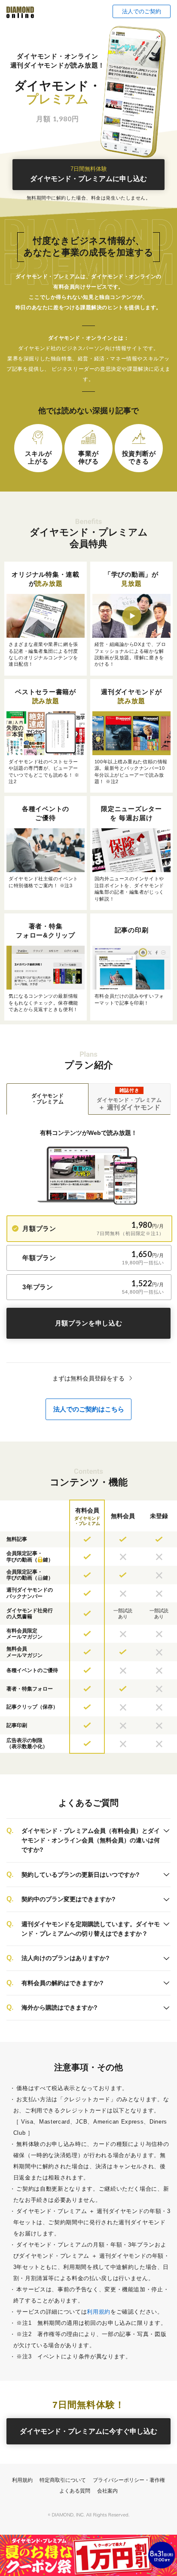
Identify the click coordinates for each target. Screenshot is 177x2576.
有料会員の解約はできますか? (63, 1983)
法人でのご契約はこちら (89, 1409)
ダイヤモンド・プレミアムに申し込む (88, 174)
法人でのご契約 (142, 11)
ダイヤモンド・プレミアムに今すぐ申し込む (88, 2431)
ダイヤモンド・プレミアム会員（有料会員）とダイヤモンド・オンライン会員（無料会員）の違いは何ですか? (91, 1840)
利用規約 (99, 2312)
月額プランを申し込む (89, 1323)
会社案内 (107, 2491)
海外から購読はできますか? (60, 2007)
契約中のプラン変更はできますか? (69, 1899)
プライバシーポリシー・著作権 (129, 2480)
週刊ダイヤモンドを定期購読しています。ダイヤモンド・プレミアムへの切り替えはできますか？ (91, 1929)
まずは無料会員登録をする (88, 1378)
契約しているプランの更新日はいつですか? (81, 1875)
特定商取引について (63, 2480)
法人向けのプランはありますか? (66, 1958)
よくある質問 (75, 2491)
